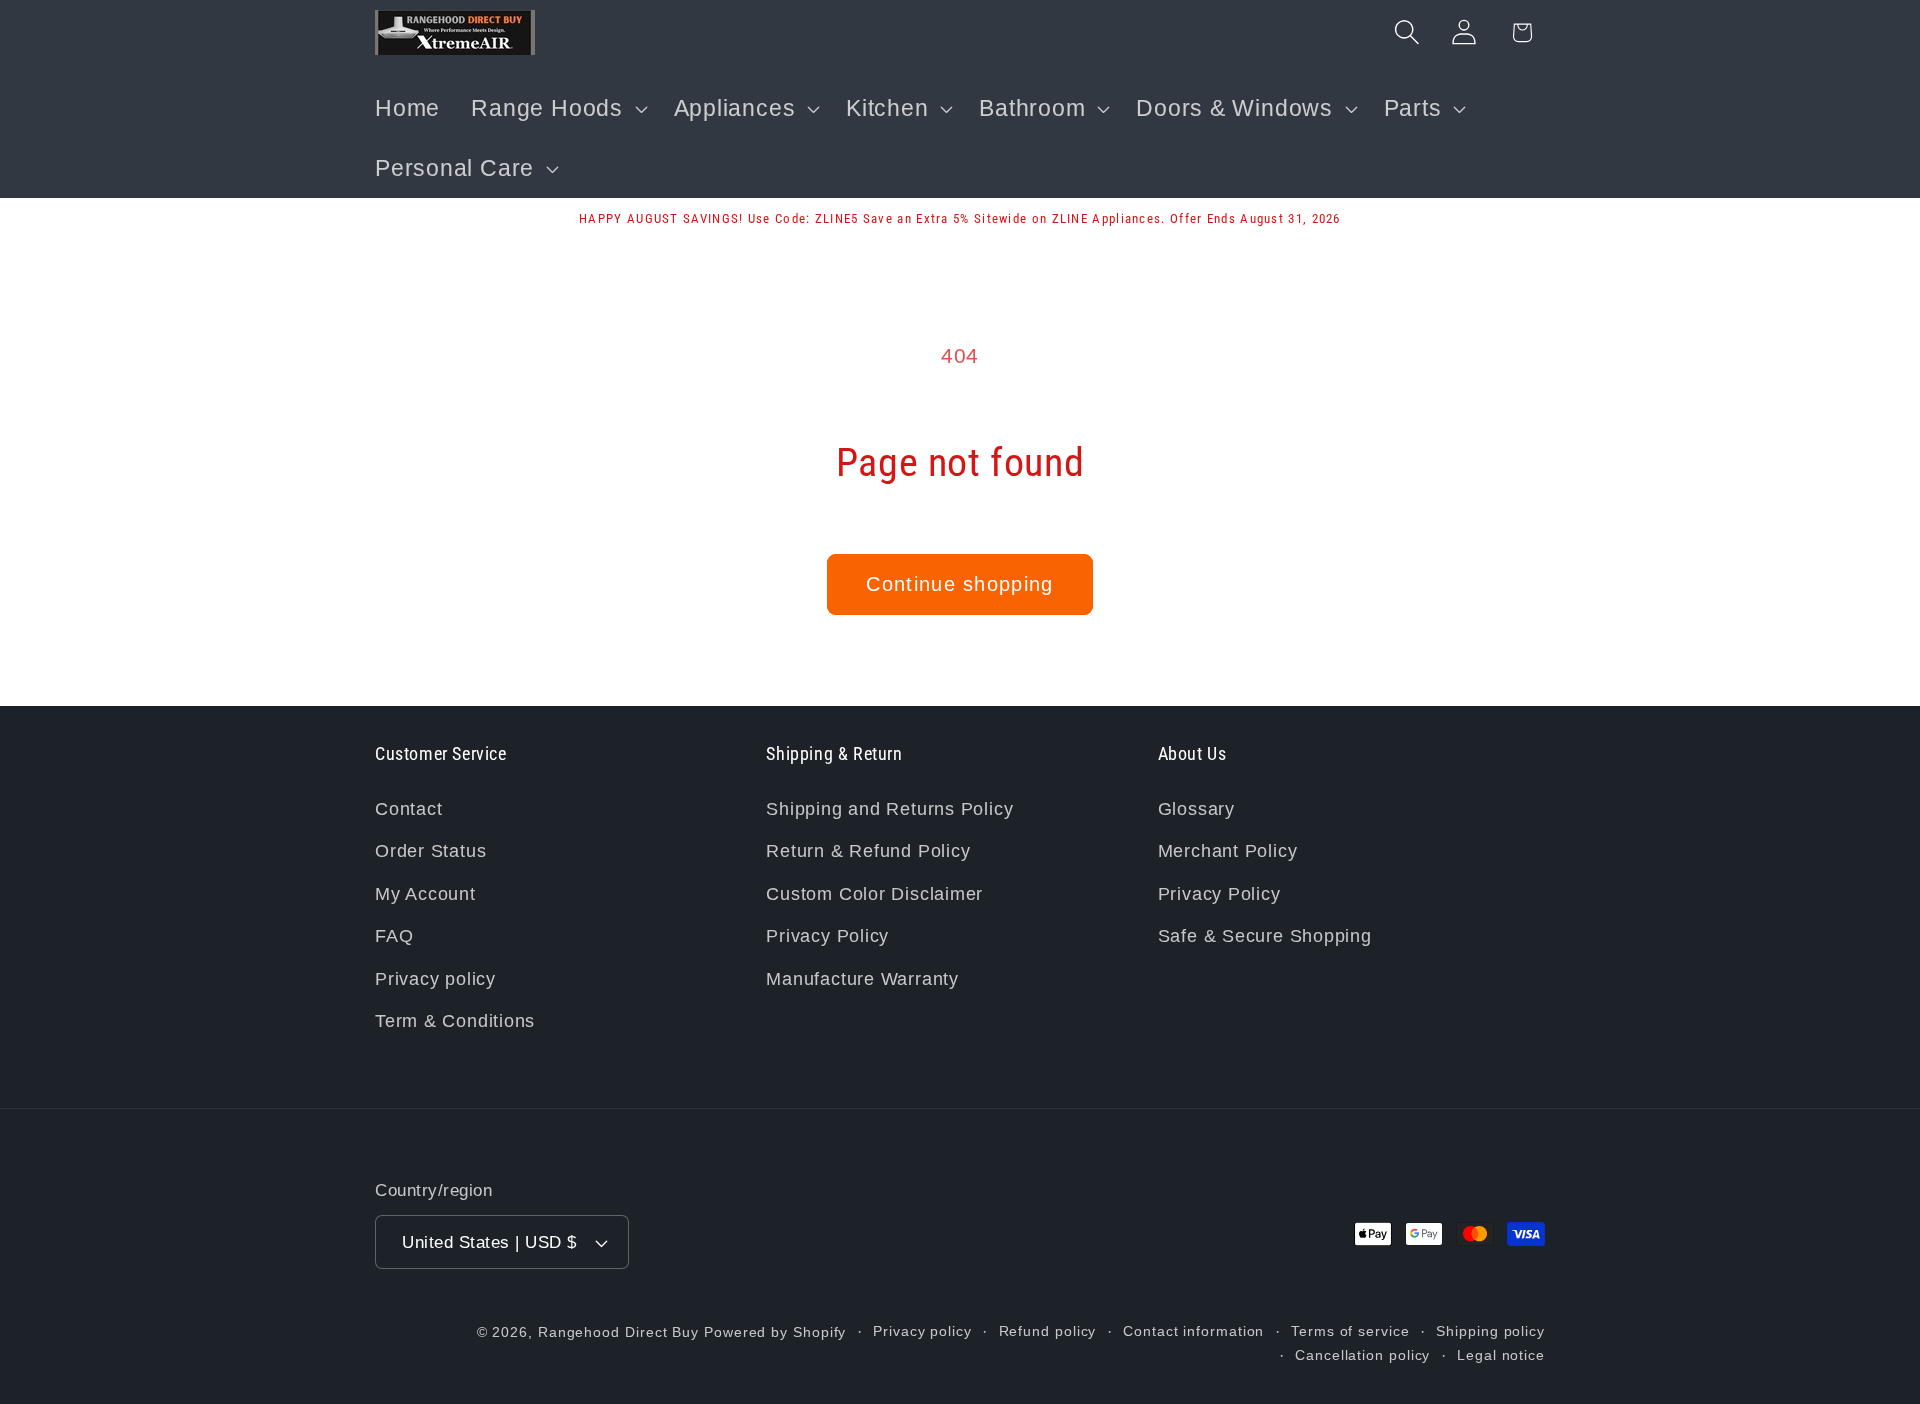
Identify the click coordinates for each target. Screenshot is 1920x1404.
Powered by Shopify (775, 1332)
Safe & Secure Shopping (1265, 936)
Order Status (430, 851)
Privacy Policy (827, 936)
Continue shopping (959, 584)
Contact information (1193, 1331)
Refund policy (1048, 1331)
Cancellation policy (1362, 1355)
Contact (408, 809)
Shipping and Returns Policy (889, 809)
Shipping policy (1490, 1331)
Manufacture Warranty (862, 979)
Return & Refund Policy (868, 851)
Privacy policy (435, 979)
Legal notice (1501, 1355)
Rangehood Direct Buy (618, 1332)
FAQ (394, 936)
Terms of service (1350, 1331)
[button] (557, 108)
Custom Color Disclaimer (874, 894)
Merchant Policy (1228, 851)
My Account (425, 894)
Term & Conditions (455, 1021)
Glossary (1196, 809)
